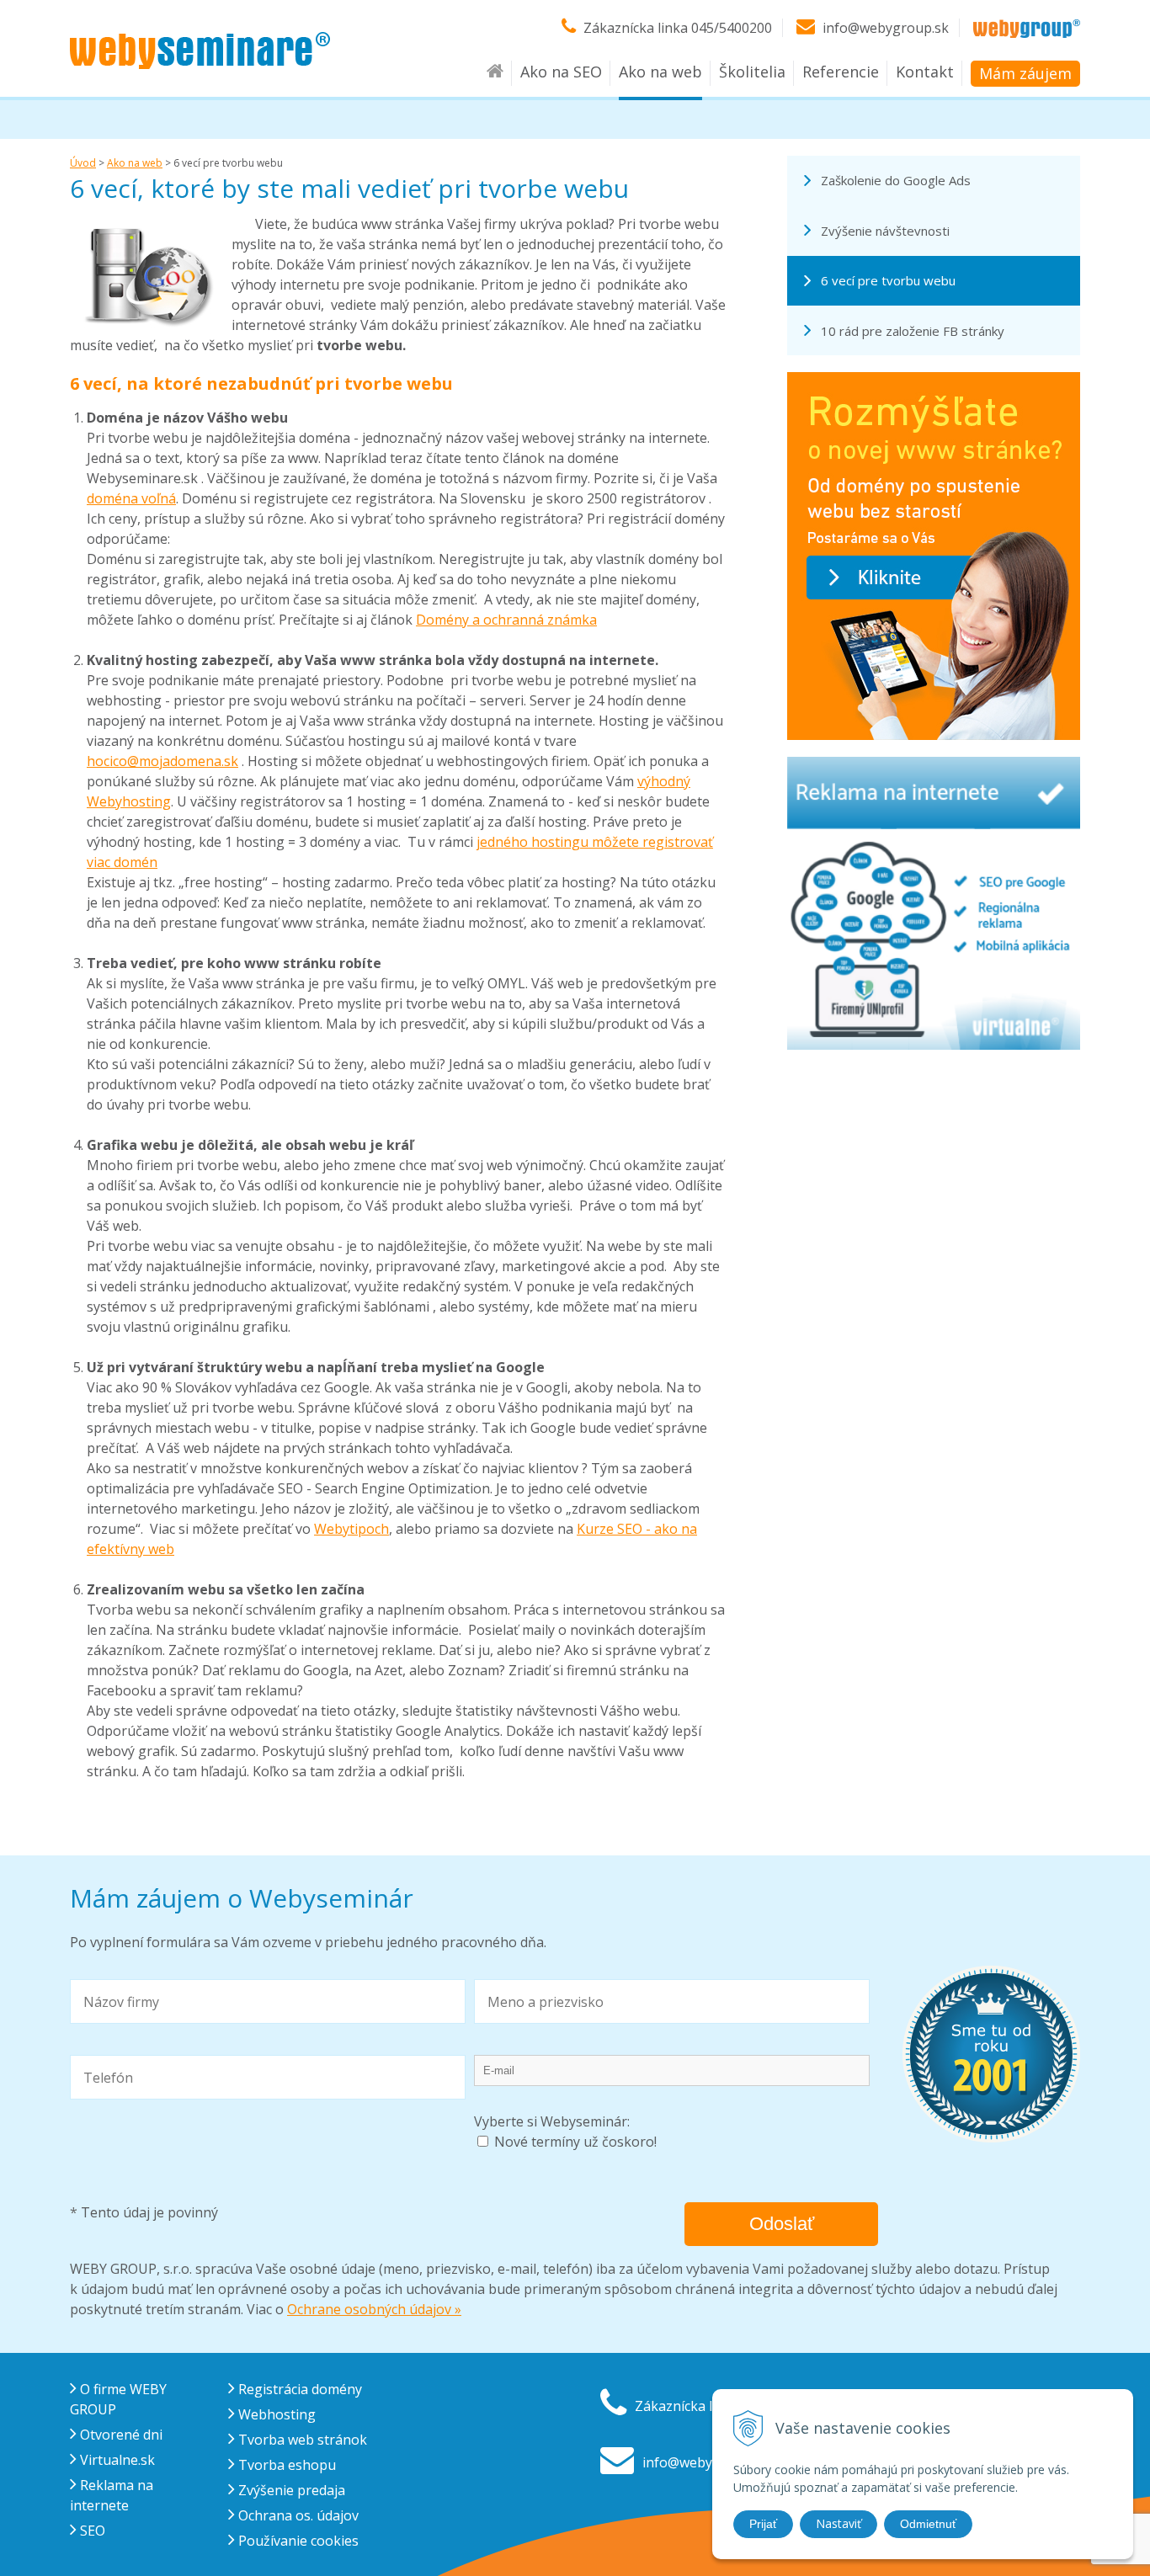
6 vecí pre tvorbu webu (888, 280)
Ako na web (660, 72)
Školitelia (752, 72)
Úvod (83, 163)
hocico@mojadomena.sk (162, 761)
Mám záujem (1025, 73)
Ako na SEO (561, 72)
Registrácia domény (298, 2389)
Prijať (763, 2524)
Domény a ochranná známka (506, 620)
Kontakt (925, 72)
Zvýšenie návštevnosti (885, 231)
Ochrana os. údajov (297, 2515)
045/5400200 (732, 28)
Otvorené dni (120, 2435)
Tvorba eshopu (285, 2465)
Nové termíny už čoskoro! (575, 2142)
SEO (91, 2531)
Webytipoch (351, 1529)
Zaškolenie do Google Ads (896, 180)
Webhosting (275, 2414)
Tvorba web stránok (301, 2440)
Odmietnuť (928, 2524)
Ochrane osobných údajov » (374, 2309)
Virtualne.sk (116, 2460)
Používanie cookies (297, 2541)
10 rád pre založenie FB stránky (913, 331)
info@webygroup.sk (886, 28)
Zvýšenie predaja (290, 2490)
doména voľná (131, 498)
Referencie (841, 72)
